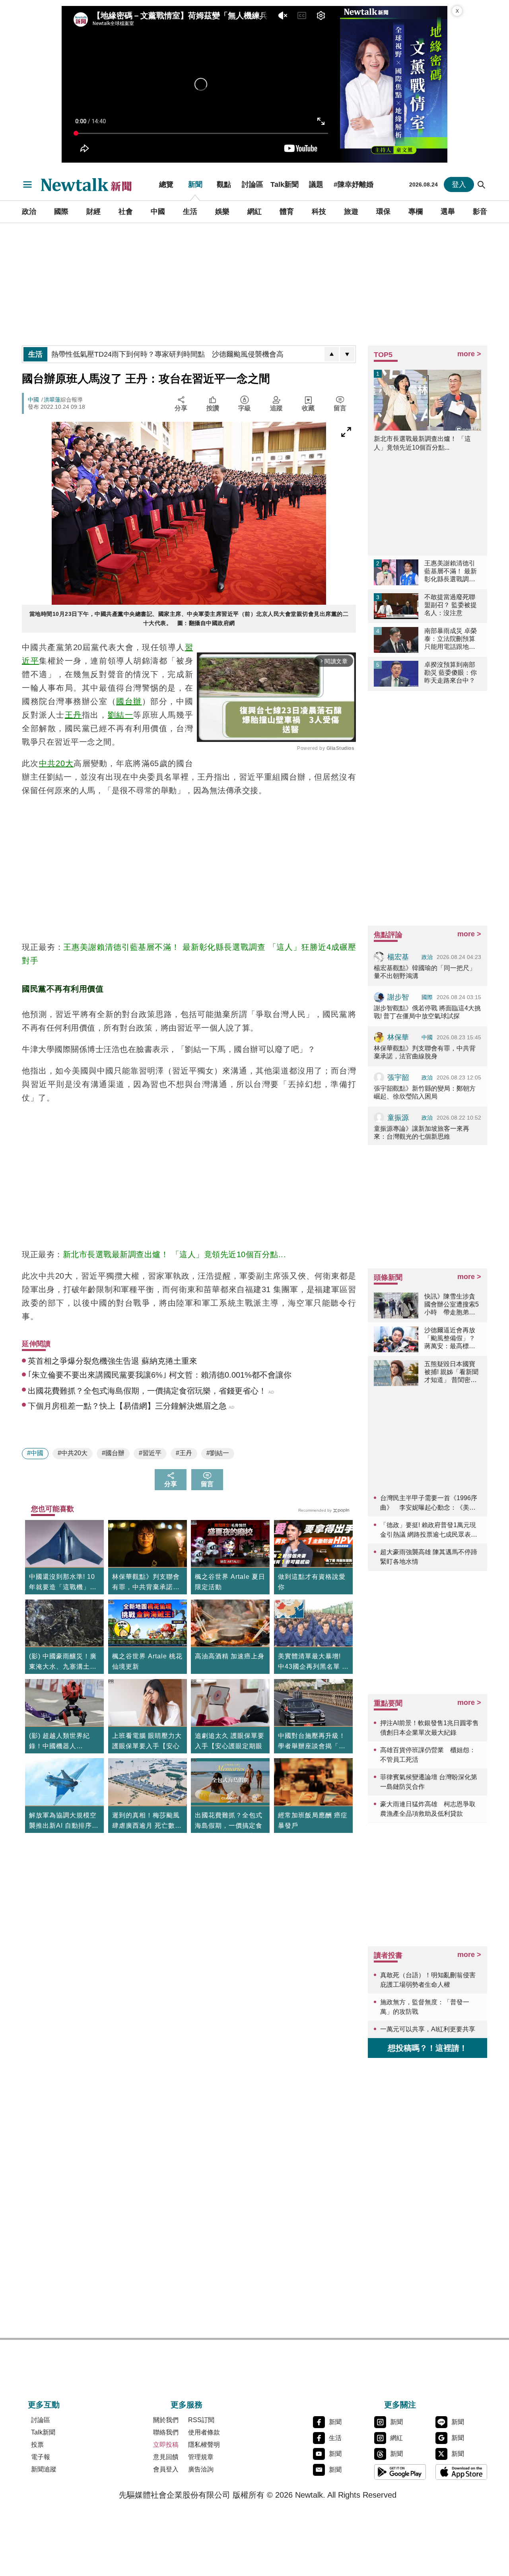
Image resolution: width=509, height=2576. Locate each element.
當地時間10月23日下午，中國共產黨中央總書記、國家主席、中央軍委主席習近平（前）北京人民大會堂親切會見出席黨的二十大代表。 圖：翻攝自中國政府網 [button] (189, 618)
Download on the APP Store (461, 2472)
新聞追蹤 (44, 2469)
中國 (158, 212)
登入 (459, 184)
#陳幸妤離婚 (354, 184)
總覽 (166, 184)
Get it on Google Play (400, 2472)
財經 (93, 212)
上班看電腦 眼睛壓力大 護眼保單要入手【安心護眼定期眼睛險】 (147, 1746)
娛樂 (222, 212)
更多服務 (187, 2405)
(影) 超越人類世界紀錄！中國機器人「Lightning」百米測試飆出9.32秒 (64, 1742)
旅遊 (351, 212)
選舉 (448, 212)
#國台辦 (113, 1453)
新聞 (195, 184)
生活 (190, 212)
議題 (316, 184)
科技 (319, 212)
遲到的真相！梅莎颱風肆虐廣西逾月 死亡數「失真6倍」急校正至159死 (146, 1821)
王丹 (73, 715)
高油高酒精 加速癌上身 (230, 1656)
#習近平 (150, 1453)
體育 (287, 212)
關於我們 (166, 2420)
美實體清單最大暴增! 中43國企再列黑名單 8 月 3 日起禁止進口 (312, 1662)
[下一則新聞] (347, 354)
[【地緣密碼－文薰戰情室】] (394, 84)
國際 (61, 212)
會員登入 (166, 2469)
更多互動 (44, 2405)
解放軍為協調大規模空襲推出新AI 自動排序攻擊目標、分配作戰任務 (64, 1821)
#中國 (35, 1453)
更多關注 (400, 2405)
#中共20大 (73, 1453)
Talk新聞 (285, 184)
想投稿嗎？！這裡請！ (427, 2048)
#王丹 (184, 1453)
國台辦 (129, 701)
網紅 (254, 212)
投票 (37, 2445)
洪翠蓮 (52, 400)
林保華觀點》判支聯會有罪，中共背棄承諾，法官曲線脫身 (146, 1583)
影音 (480, 212)
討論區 (253, 184)
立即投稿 (166, 2445)
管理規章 (201, 2457)
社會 (126, 212)
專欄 (416, 212)
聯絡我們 (166, 2432)
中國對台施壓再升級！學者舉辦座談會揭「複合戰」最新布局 (312, 1742)
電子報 (41, 2457)
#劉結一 (218, 1453)
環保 (383, 212)
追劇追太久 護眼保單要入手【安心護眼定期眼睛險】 (230, 1746)
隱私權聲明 (204, 2445)
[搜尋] (482, 184)
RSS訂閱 (201, 2420)
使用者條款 (204, 2432)
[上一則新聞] (332, 354)
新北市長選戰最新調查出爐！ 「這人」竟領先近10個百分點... (175, 1254)
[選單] (27, 184)
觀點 (224, 184)
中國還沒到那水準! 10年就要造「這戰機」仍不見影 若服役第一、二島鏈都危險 (64, 1583)
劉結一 (121, 715)
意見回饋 (166, 2457)
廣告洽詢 (201, 2469)
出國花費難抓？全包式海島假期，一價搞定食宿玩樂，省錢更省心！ (229, 1826)
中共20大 (56, 763)
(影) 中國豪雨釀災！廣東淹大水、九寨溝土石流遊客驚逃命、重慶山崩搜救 (63, 1662)
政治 (29, 212)
